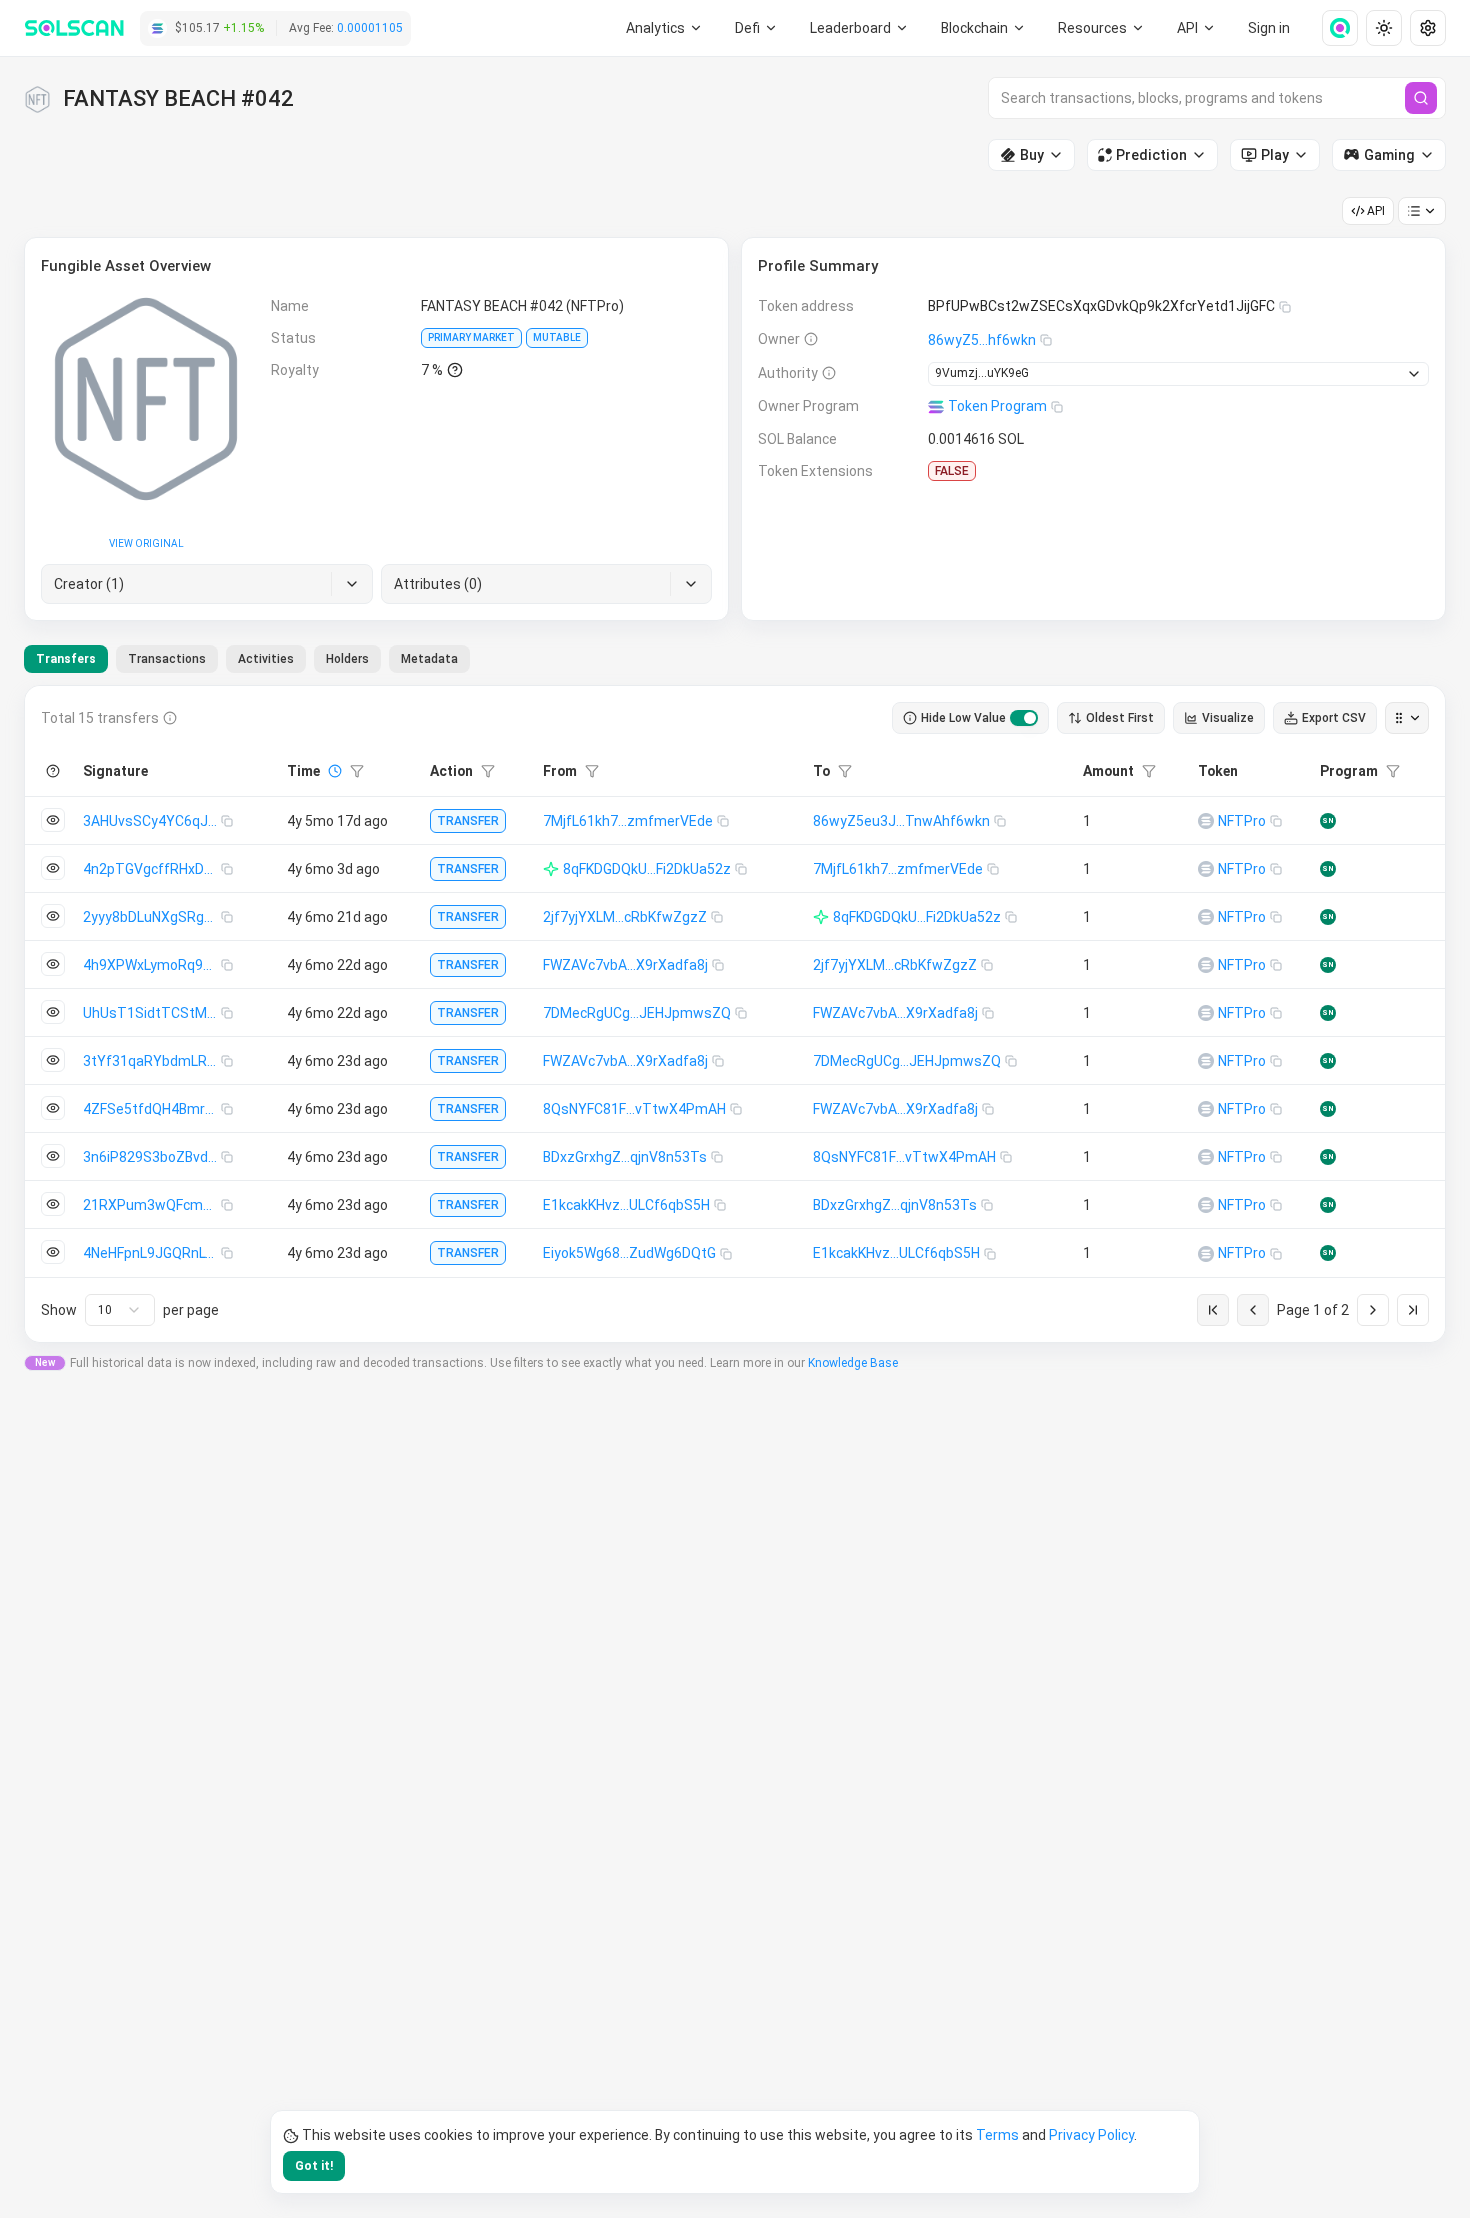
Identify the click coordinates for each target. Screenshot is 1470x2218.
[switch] (1024, 718)
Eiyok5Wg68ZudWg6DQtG (629, 1253)
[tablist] (247, 659)
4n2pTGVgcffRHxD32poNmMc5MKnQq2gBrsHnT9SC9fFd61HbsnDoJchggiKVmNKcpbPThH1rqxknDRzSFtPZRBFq (152, 869)
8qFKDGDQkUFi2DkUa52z (647, 869)
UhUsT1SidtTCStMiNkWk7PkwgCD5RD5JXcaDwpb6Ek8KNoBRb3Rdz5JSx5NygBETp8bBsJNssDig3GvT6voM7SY (152, 1013)
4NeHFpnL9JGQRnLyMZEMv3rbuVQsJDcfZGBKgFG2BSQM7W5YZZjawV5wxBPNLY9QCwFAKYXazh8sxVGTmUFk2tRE (152, 1253)
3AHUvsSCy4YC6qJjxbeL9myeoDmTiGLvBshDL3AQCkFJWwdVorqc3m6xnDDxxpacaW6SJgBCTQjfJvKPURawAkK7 (152, 821)
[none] (1332, 28)
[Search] (1421, 98)
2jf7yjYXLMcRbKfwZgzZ (625, 917)
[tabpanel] (735, 1014)
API (1376, 211)
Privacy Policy (1091, 2135)
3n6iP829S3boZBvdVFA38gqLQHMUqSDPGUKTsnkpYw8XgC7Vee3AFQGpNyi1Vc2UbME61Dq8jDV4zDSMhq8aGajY (152, 1157)
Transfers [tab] (66, 659)
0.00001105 (370, 28)
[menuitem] (664, 28)
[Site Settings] (1428, 28)
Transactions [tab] (167, 659)
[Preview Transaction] (53, 820)
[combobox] (120, 1310)
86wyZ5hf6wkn (982, 340)
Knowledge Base (853, 1363)
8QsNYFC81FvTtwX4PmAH (634, 1109)
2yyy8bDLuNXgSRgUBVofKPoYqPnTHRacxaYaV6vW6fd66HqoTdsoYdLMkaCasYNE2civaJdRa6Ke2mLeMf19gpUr (152, 917)
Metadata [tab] (429, 659)
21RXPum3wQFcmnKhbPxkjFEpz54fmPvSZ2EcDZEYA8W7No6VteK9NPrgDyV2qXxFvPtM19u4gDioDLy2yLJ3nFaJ (152, 1205)
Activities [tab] (266, 659)
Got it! (314, 2166)
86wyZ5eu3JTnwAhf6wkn (901, 821)
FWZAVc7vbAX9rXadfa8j (625, 965)
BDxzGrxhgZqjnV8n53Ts (625, 1157)
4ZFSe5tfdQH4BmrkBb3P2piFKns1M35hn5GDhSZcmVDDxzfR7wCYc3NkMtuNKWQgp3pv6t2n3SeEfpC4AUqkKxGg (152, 1109)
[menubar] (984, 28)
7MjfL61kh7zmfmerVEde (628, 821)
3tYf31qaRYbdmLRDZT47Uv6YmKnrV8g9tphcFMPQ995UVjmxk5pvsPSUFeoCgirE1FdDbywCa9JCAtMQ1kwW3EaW (152, 1061)
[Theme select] (1384, 28)
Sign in (1269, 28)
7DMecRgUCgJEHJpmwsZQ (637, 1013)
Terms (997, 2135)
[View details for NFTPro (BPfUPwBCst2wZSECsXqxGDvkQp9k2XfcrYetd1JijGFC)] (1206, 821)
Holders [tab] (347, 659)
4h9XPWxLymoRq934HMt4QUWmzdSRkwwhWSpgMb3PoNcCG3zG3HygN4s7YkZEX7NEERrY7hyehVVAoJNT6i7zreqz (152, 965)
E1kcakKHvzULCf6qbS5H (626, 1205)
